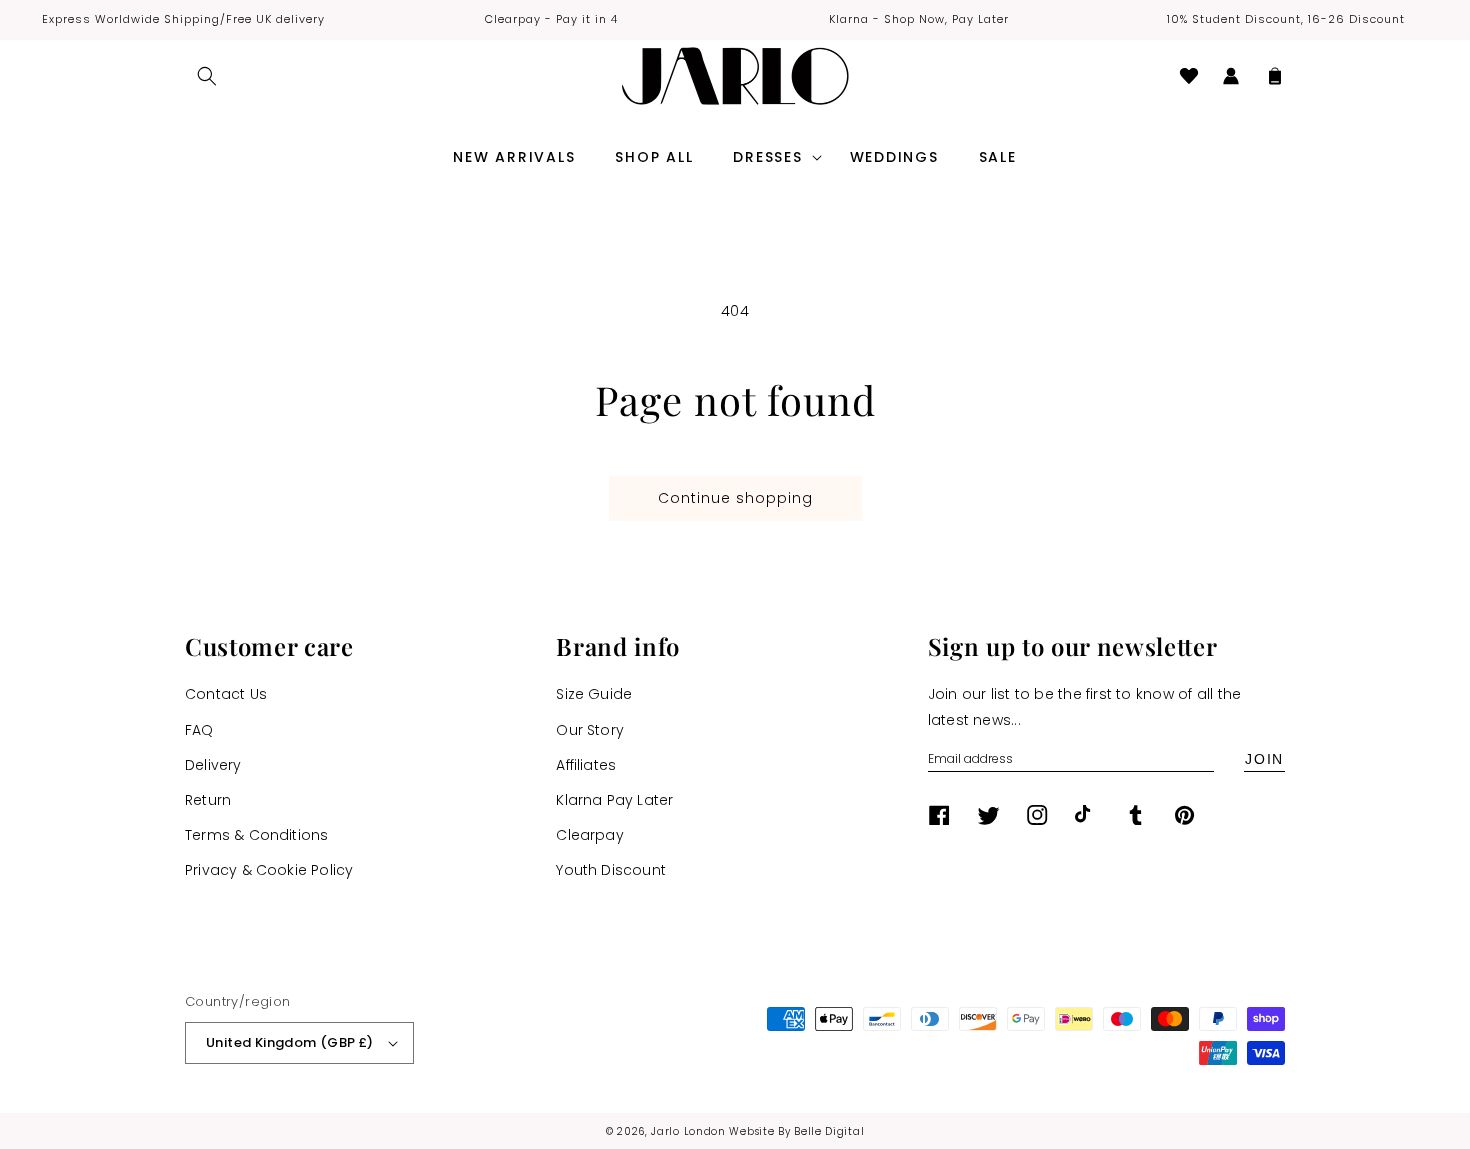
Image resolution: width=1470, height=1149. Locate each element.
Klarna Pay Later (614, 800)
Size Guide (594, 694)
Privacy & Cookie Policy (269, 870)
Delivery (213, 765)
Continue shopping (735, 498)
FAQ (199, 730)
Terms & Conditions (256, 835)
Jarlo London (688, 1131)
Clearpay (590, 835)
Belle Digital (829, 1131)
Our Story (590, 730)
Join (1264, 759)
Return (208, 800)
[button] (207, 76)
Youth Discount (611, 870)
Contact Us (226, 694)
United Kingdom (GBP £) (290, 1042)
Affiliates (586, 765)
